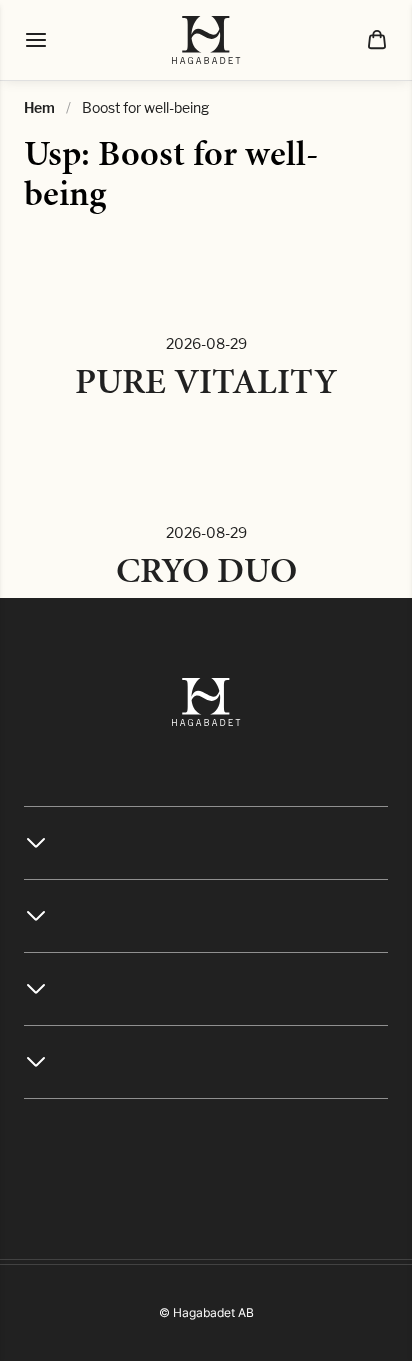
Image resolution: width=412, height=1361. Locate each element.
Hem (39, 107)
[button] (377, 40)
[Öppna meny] (36, 40)
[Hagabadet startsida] (206, 40)
